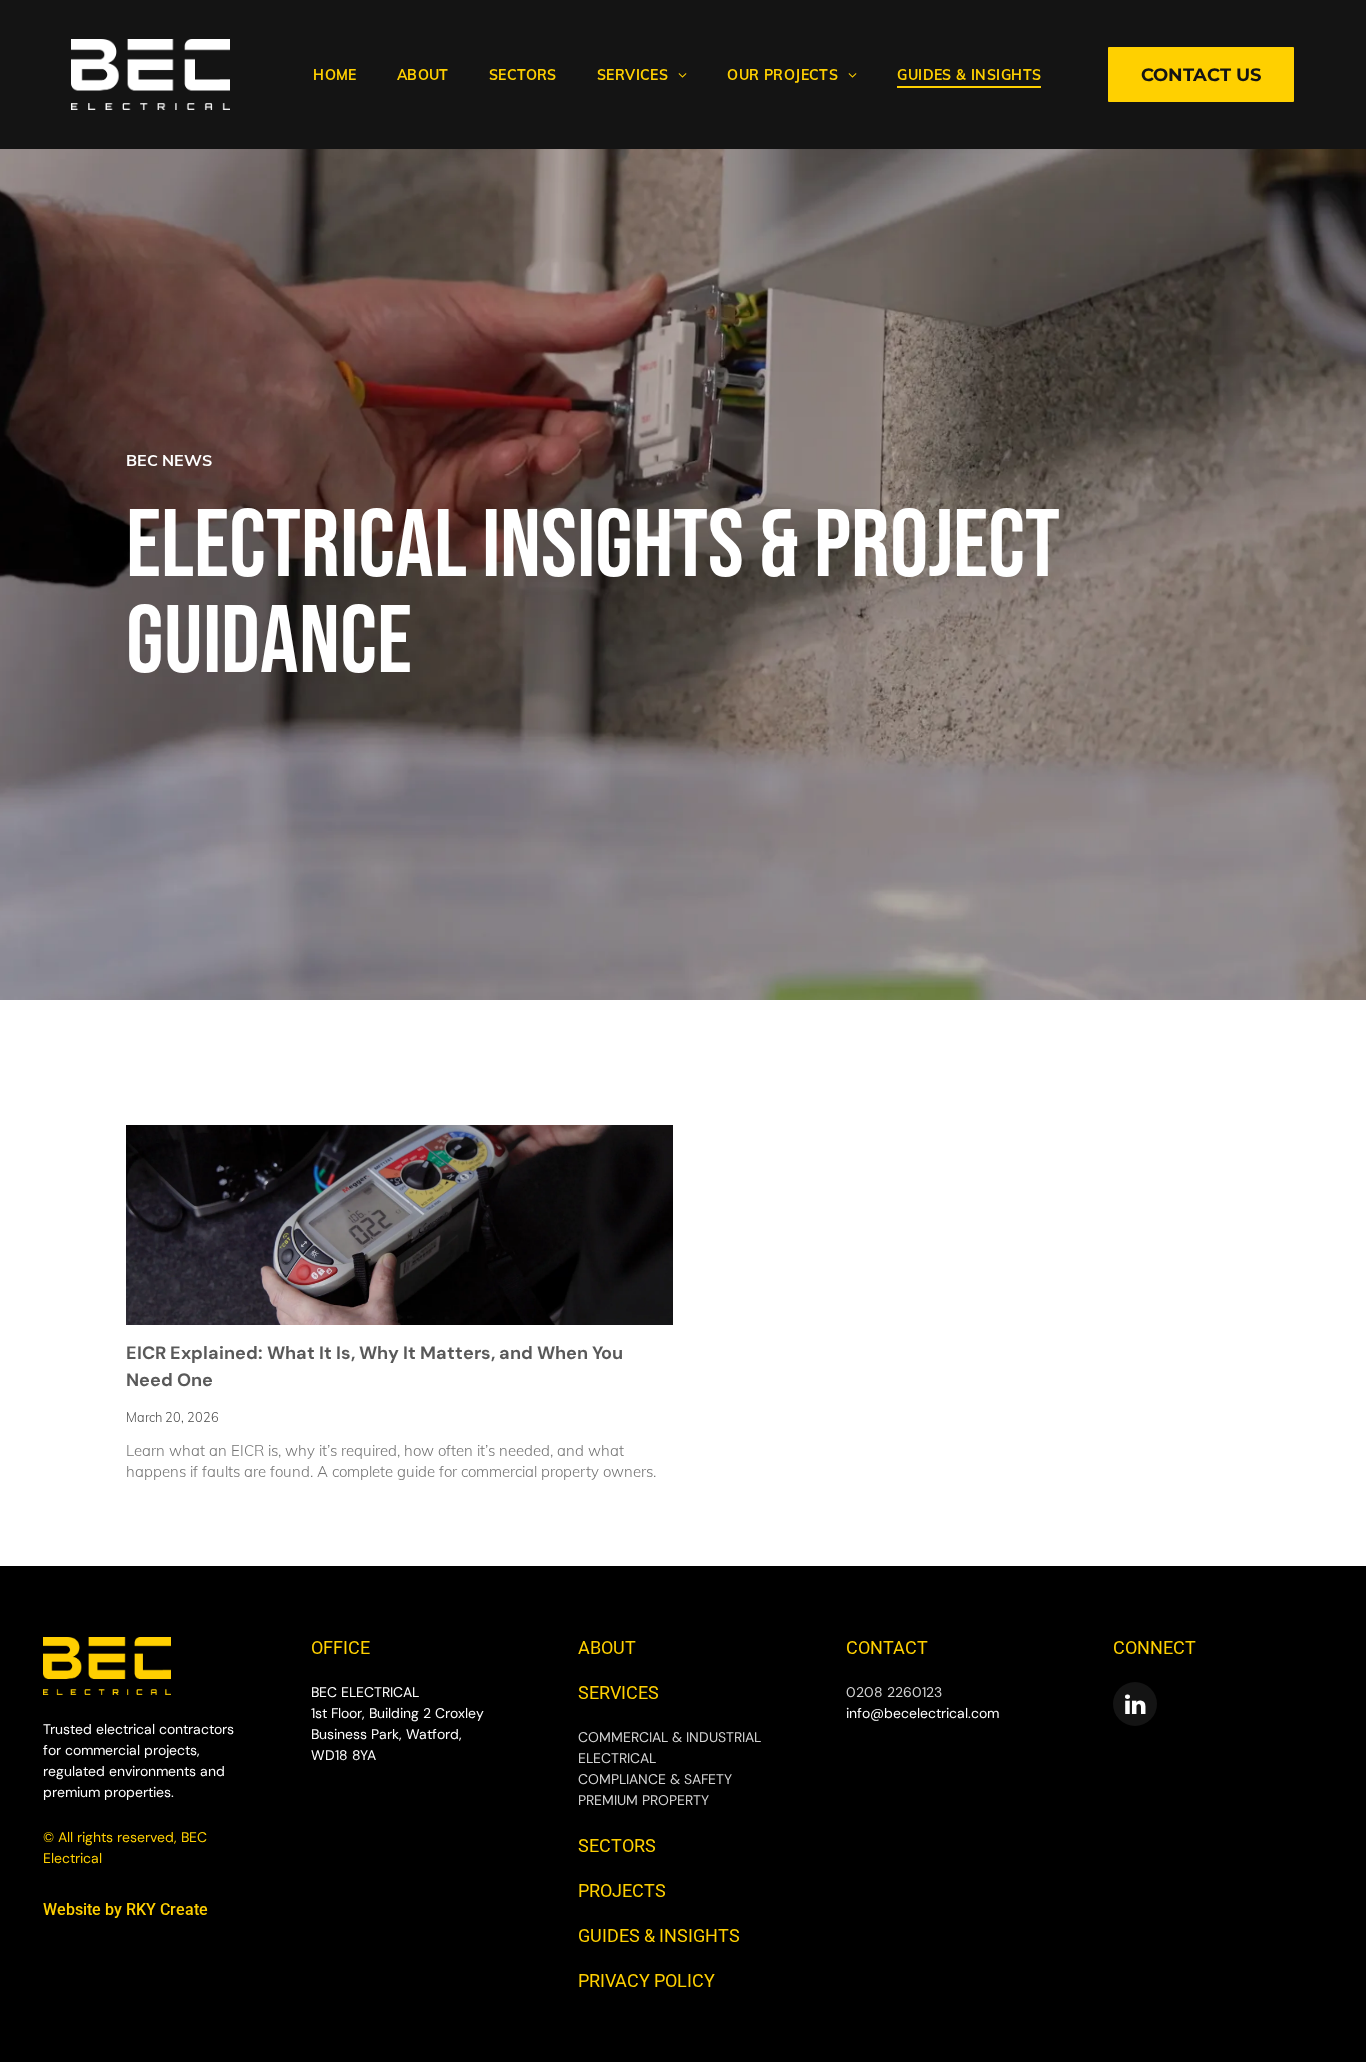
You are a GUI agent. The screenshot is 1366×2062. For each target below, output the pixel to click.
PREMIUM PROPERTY (643, 1800)
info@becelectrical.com (922, 1713)
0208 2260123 (894, 1692)
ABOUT (607, 1647)
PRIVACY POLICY (646, 1980)
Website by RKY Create (125, 1909)
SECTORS (617, 1845)
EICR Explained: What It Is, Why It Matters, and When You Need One (374, 1366)
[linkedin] (1135, 1706)
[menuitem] (335, 75)
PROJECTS (622, 1890)
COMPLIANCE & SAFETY (655, 1779)
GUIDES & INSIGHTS (659, 1935)
